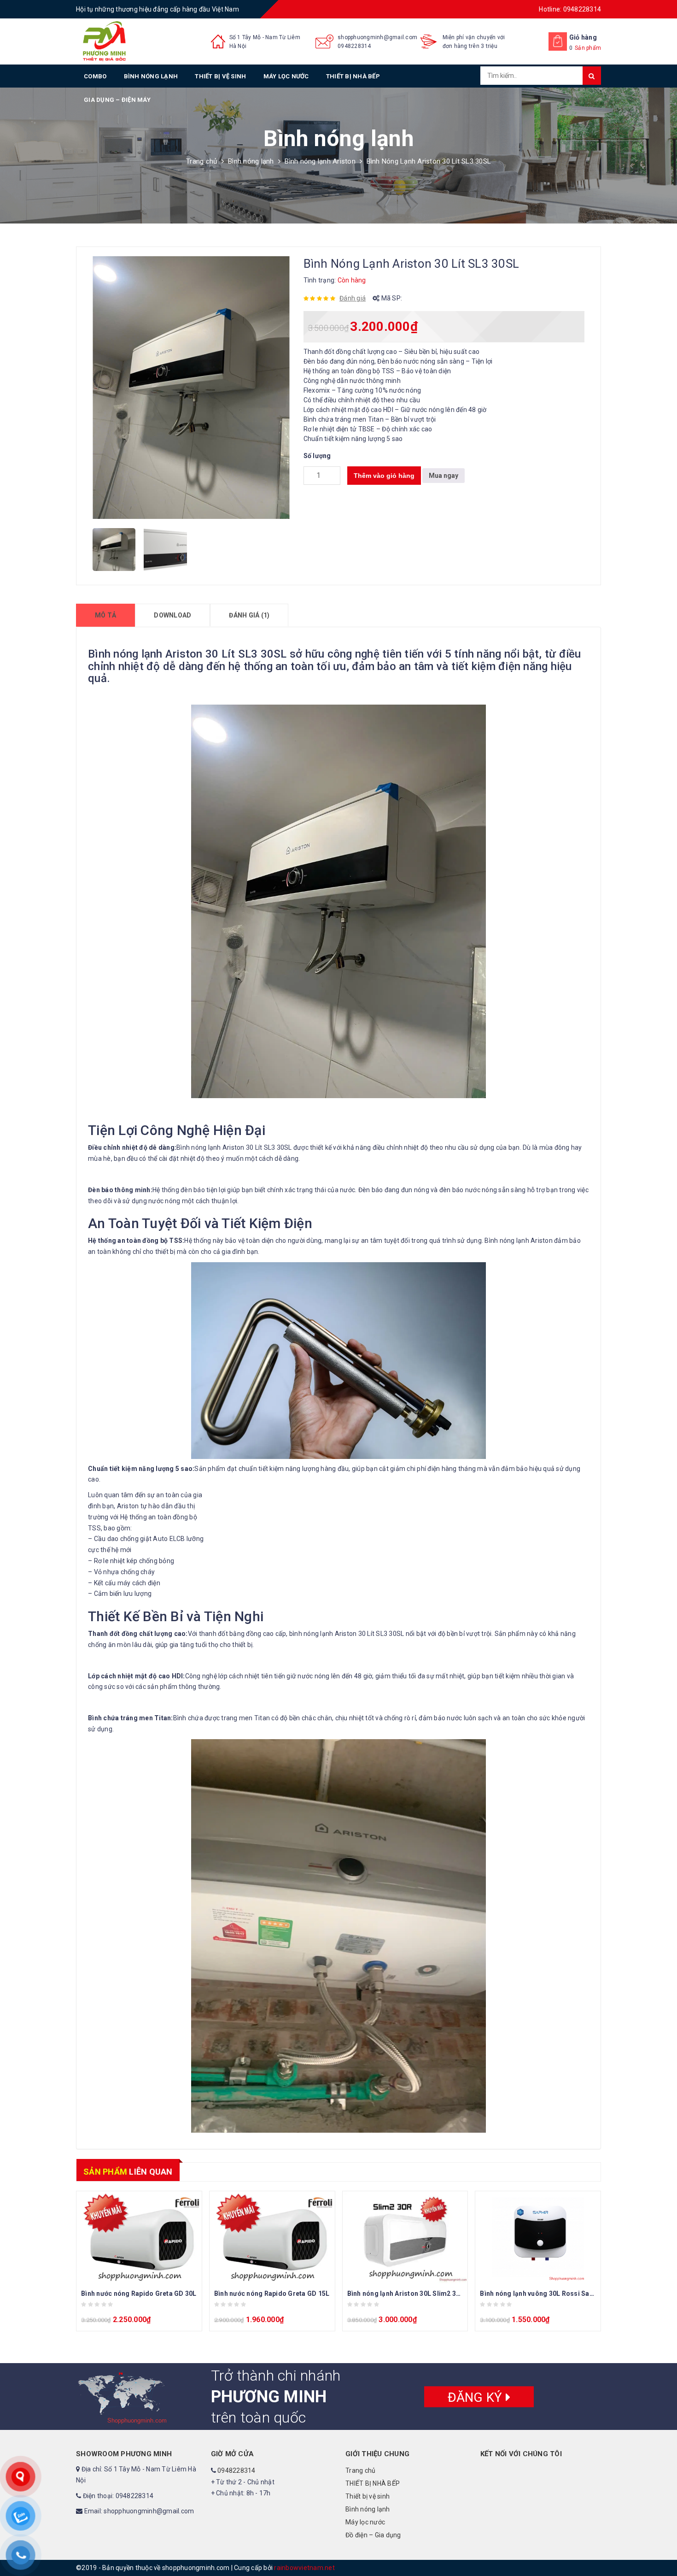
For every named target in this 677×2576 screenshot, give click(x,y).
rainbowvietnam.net (304, 2568)
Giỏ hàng (583, 37)
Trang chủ (201, 161)
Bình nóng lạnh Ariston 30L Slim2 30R (406, 2294)
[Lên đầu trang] (661, 2548)
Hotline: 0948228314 (570, 9)
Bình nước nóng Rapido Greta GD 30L (139, 2294)
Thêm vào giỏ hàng (384, 476)
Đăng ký (477, 2397)
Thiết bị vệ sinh (220, 76)
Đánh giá (353, 298)
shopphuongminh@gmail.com (377, 37)
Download (172, 615)
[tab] (105, 615)
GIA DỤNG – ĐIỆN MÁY (117, 100)
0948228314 (354, 46)
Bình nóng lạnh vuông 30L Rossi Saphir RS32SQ (554, 2294)
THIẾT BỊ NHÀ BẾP (353, 76)
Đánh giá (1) (249, 615)
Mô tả (105, 615)
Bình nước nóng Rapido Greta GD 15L (272, 2294)
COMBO (95, 76)
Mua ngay (444, 476)
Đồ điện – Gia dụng (373, 2535)
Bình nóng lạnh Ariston (320, 161)
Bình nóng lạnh (151, 76)
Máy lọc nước (286, 76)
